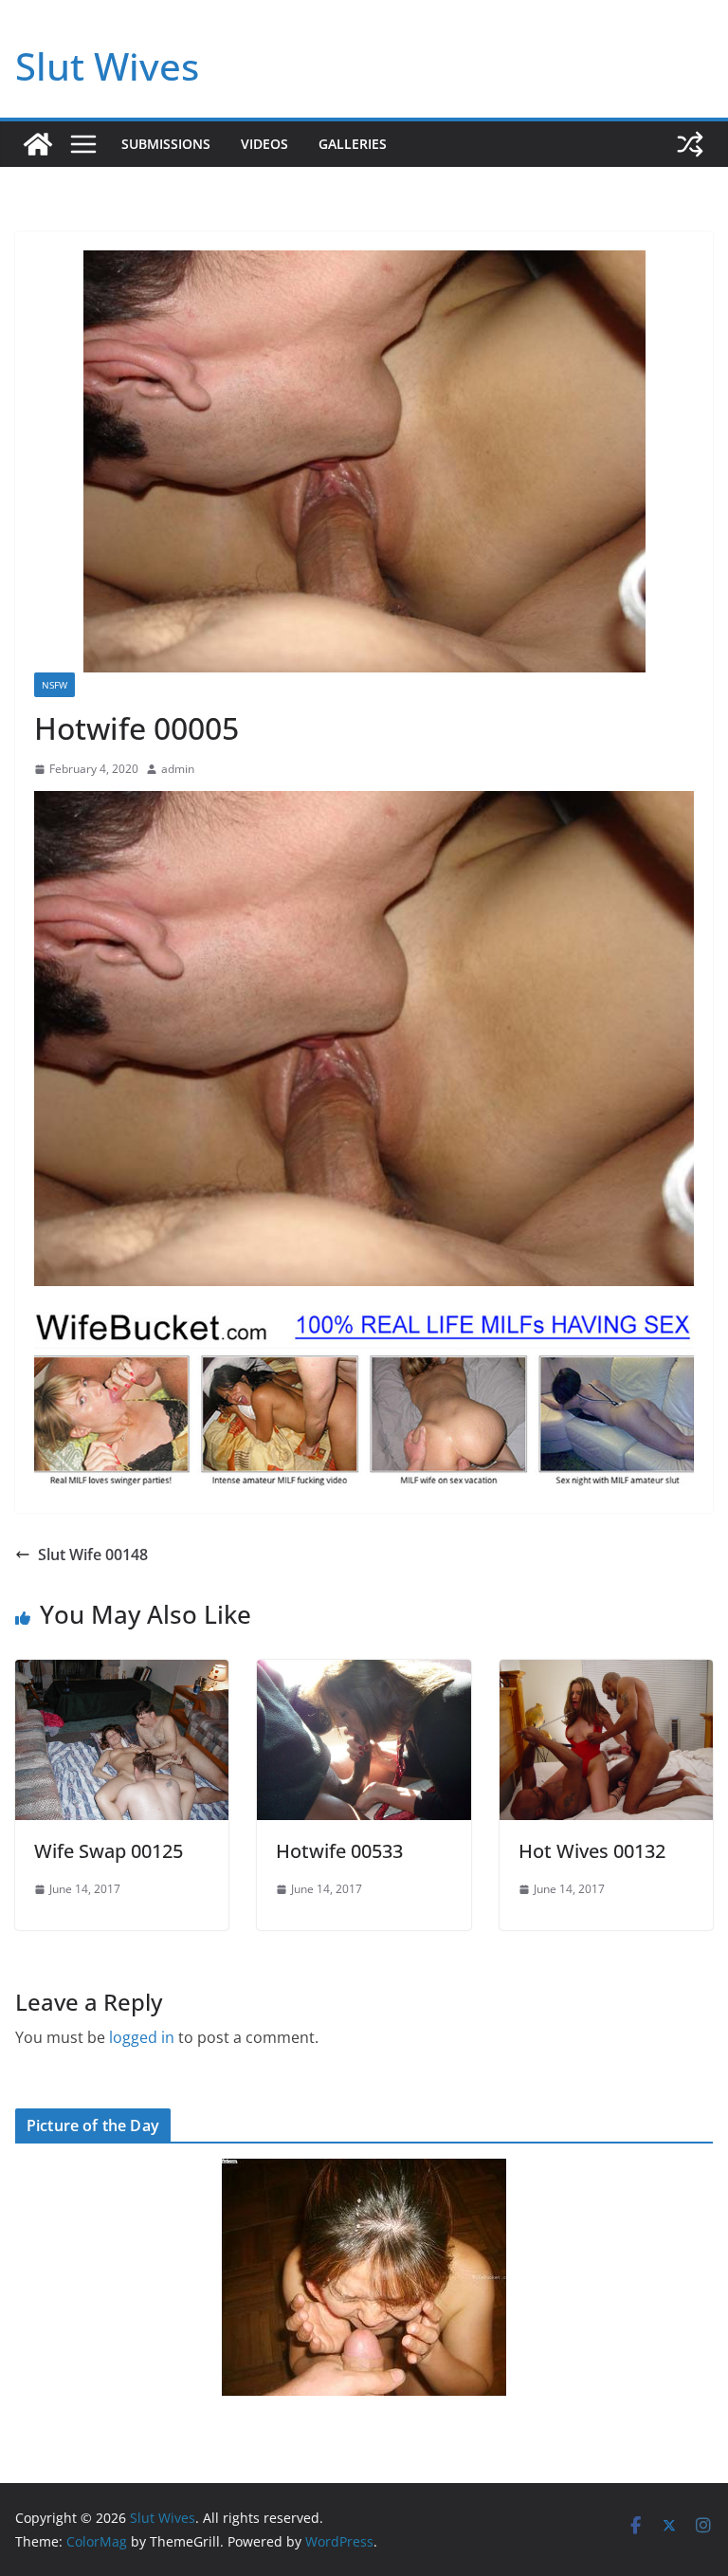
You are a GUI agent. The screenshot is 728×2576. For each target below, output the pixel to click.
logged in (142, 2037)
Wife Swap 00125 (109, 1851)
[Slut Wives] (38, 144)
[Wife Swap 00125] (122, 1673)
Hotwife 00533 (339, 1851)
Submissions (166, 144)
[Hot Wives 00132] (606, 1673)
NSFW (55, 685)
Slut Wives (107, 66)
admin (178, 769)
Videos (264, 144)
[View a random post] (690, 144)
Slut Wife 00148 (93, 1555)
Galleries (353, 144)
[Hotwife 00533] (364, 1673)
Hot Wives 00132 (592, 1851)
